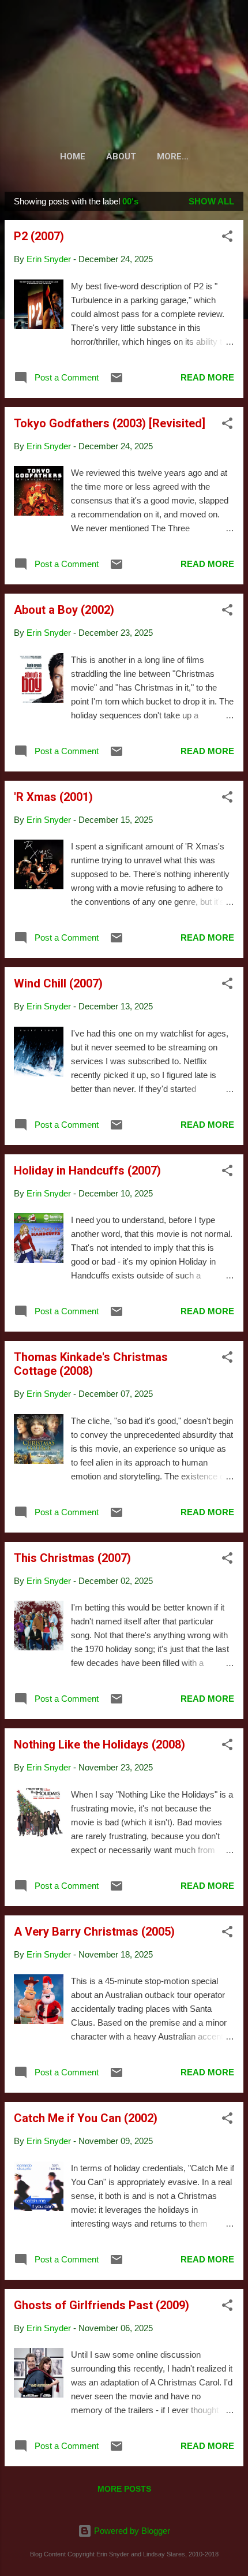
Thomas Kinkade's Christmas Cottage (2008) (91, 1364)
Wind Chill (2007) (58, 983)
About (121, 156)
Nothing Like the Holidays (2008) (99, 1744)
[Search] (232, 23)
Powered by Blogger (131, 2531)
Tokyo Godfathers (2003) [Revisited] (110, 423)
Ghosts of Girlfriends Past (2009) (102, 2305)
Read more (207, 377)
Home (73, 156)
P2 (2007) (39, 236)
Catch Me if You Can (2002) (86, 2118)
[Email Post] (117, 381)
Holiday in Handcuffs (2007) (87, 1170)
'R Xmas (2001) (53, 797)
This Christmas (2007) (72, 1558)
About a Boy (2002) (64, 610)
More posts (124, 2489)
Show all (211, 201)
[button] (227, 238)
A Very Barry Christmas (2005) (94, 1932)
